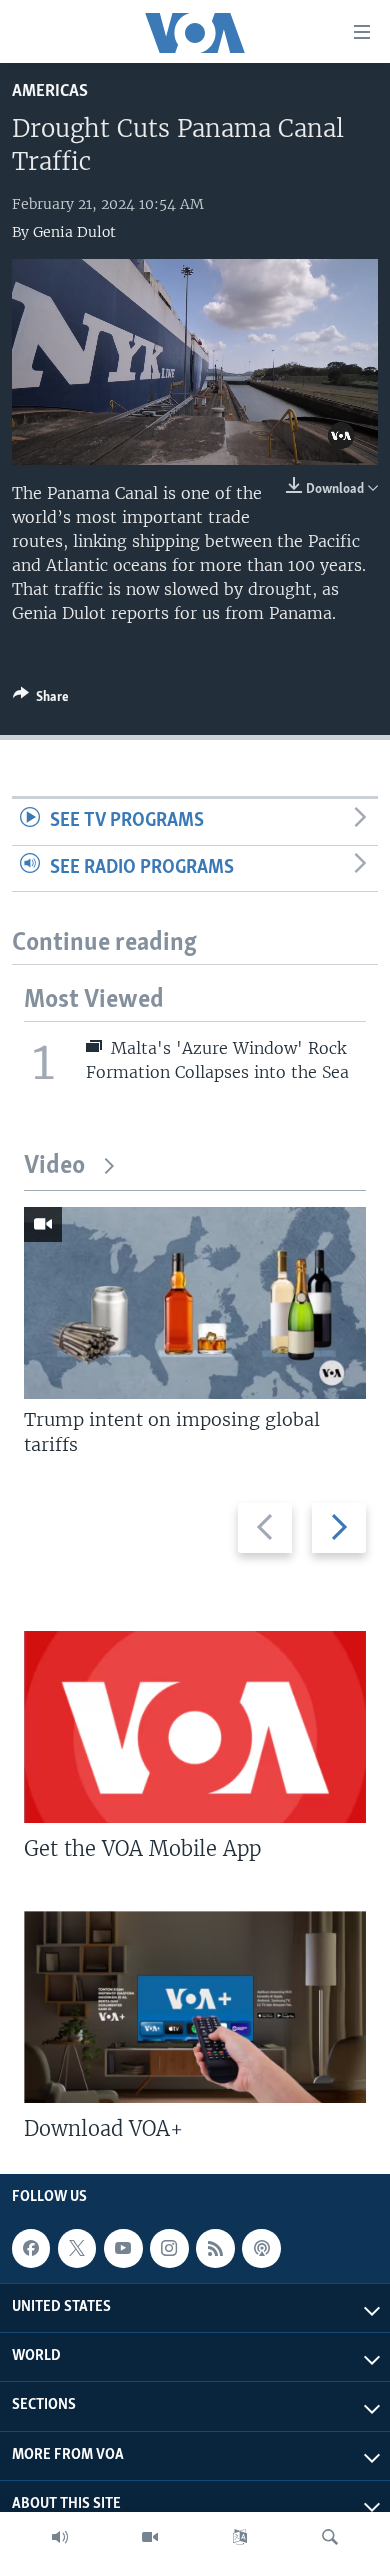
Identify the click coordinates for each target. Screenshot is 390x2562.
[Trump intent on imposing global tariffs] (195, 1303)
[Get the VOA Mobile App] (195, 1727)
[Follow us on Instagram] (169, 2248)
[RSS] (215, 2248)
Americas (50, 91)
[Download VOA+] (195, 2007)
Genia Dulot (74, 232)
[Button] (41, 700)
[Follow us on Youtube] (123, 2248)
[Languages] (240, 2537)
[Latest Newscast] (60, 2537)
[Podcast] (261, 2248)
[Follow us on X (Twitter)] (77, 2248)
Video (54, 1166)
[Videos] (150, 2537)
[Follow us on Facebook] (31, 2248)
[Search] (330, 2537)
